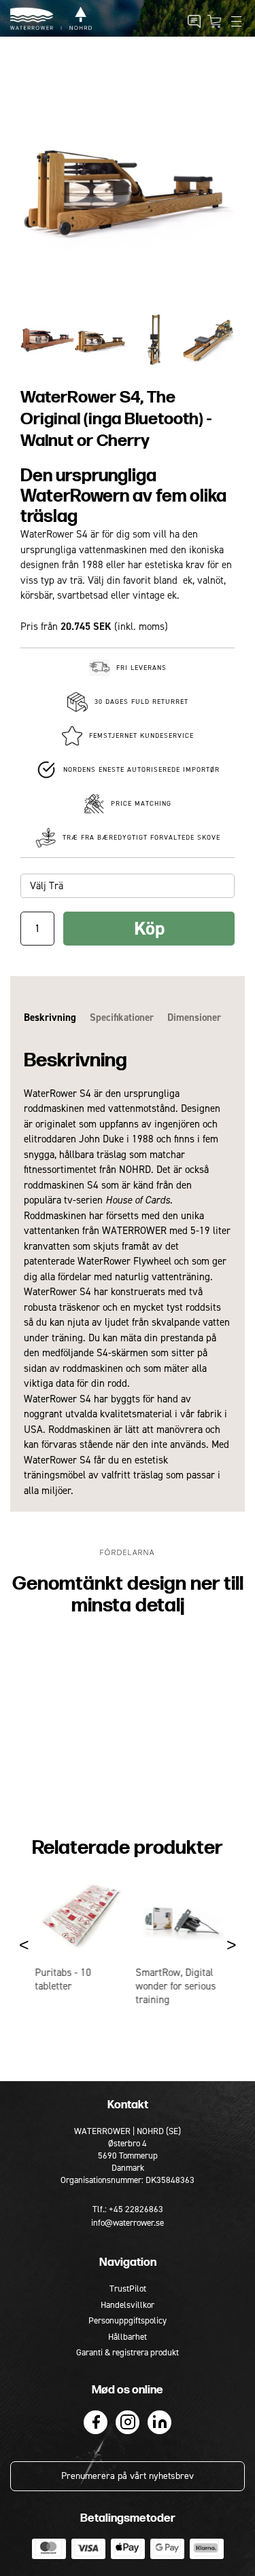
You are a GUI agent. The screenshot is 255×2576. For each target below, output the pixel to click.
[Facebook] (96, 2422)
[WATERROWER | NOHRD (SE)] (51, 18)
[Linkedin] (159, 2422)
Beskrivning (50, 1018)
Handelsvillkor (128, 2305)
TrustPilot (128, 2289)
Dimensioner (194, 1018)
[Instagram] (128, 2422)
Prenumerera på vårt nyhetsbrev (128, 2476)
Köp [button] (149, 928)
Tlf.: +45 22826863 (128, 2209)
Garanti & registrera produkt (128, 2352)
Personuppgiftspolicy (128, 2320)
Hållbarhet (128, 2337)
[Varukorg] (214, 22)
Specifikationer (122, 1018)
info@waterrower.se (128, 2223)
